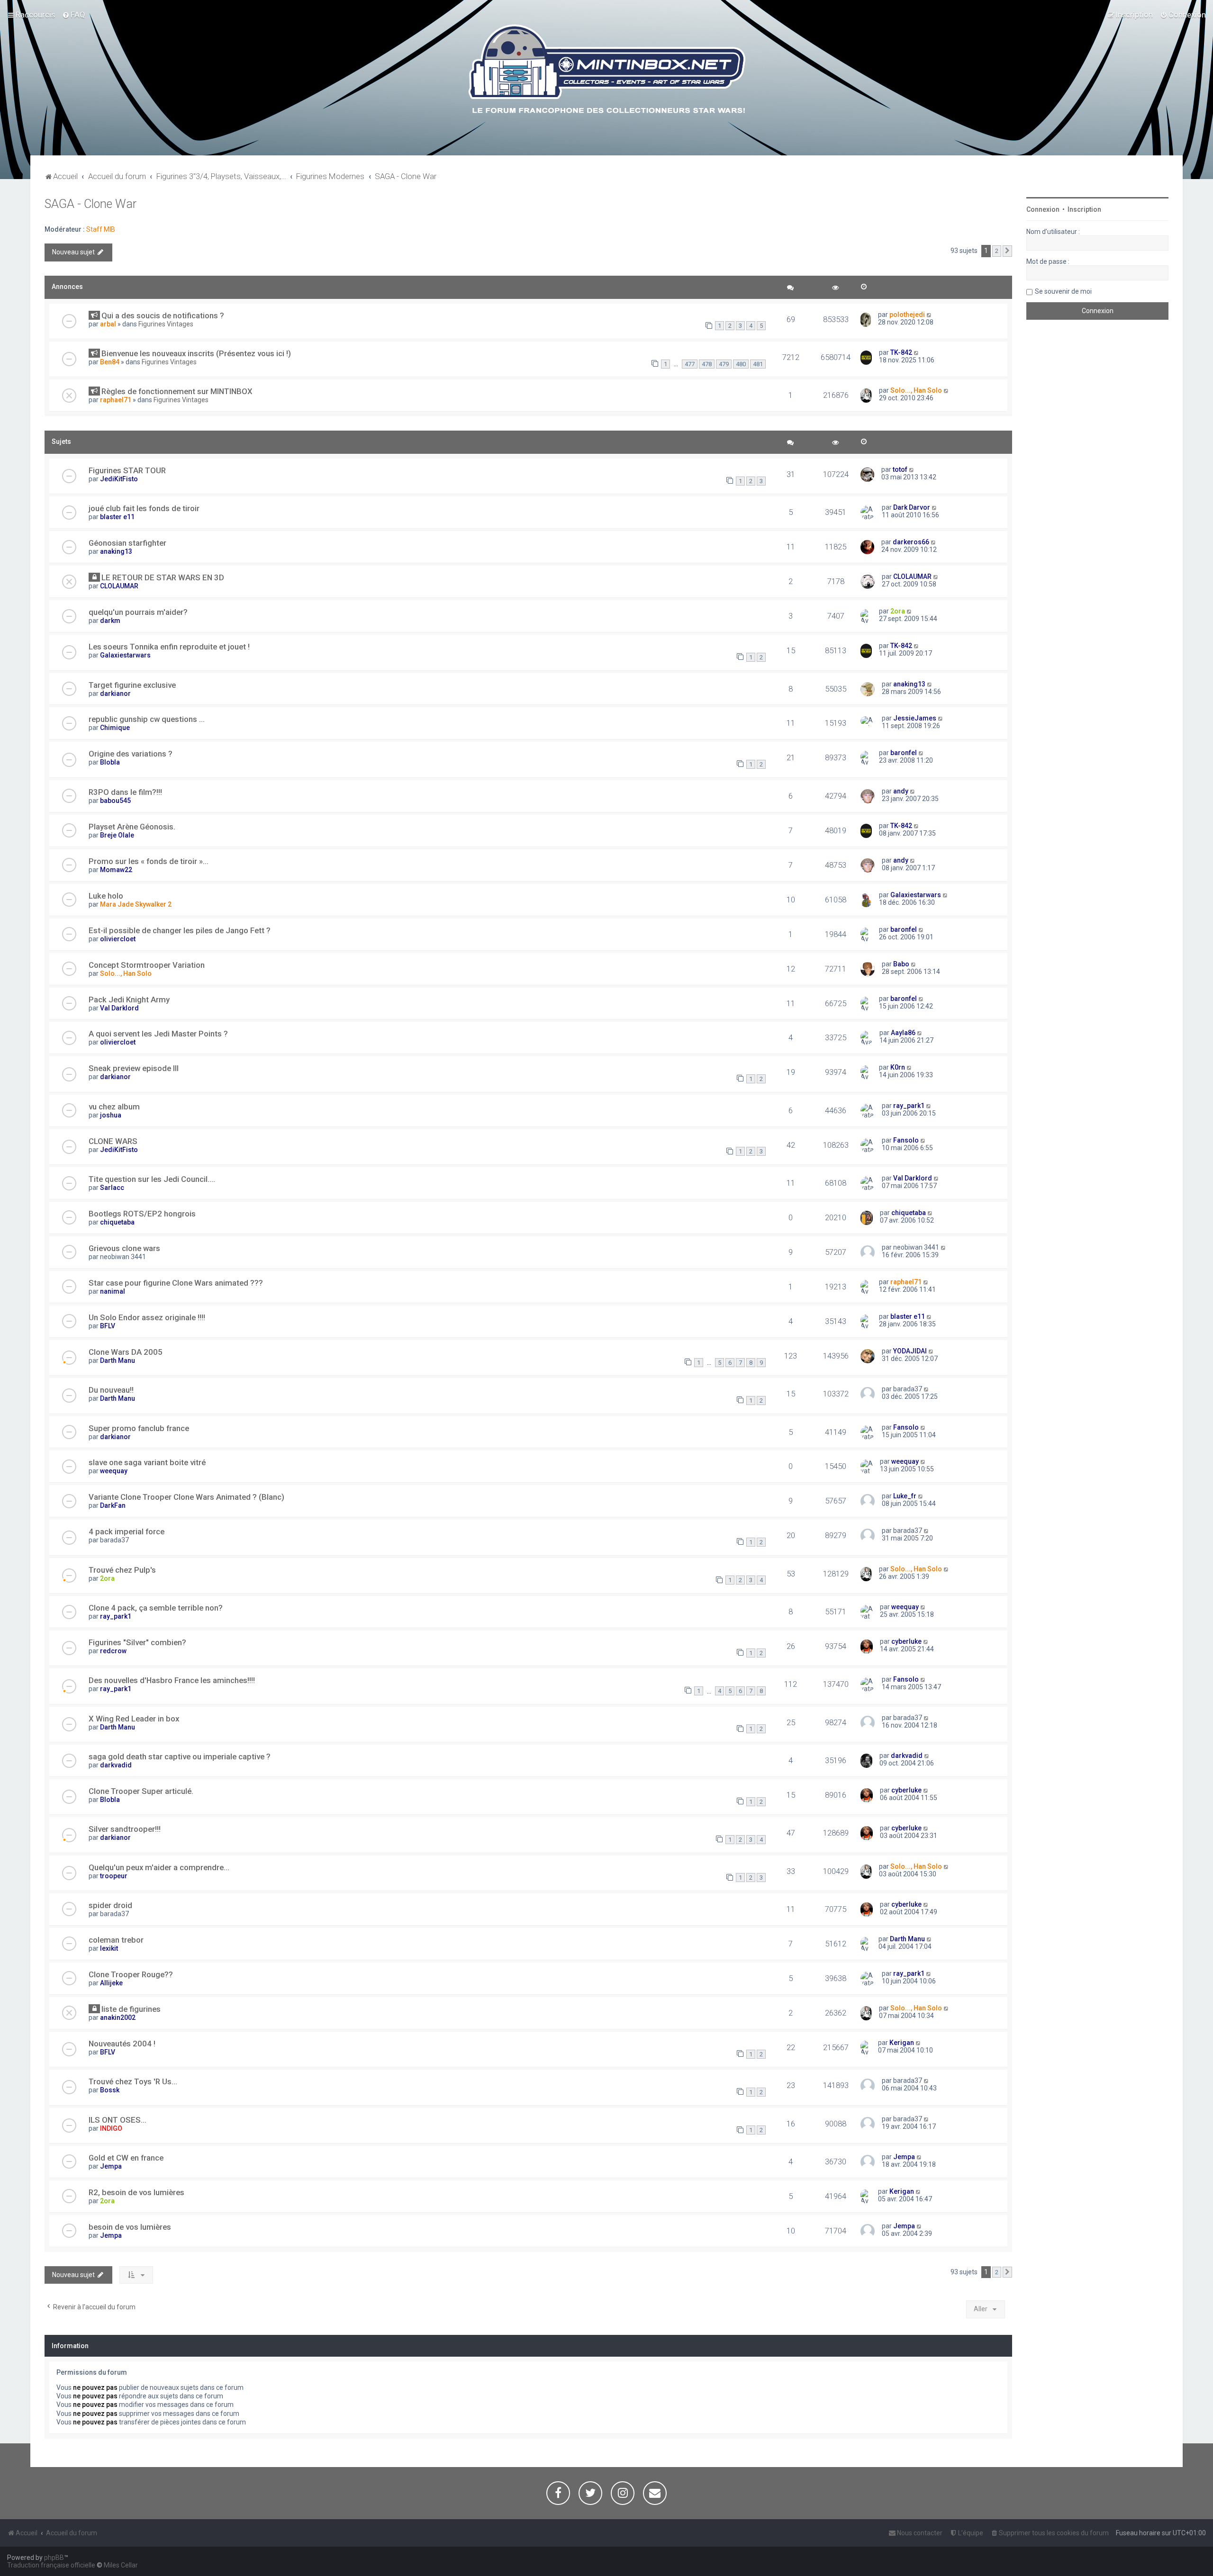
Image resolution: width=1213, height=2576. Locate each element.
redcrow (113, 1651)
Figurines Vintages (166, 324)
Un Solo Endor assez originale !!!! (147, 1317)
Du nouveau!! (111, 1390)
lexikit (109, 1948)
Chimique (115, 728)
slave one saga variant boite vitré (147, 1462)
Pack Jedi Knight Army (129, 1000)
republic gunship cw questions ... (147, 719)
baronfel (904, 753)
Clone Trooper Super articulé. (141, 1791)
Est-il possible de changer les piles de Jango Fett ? (180, 930)
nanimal (113, 1291)
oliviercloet (118, 939)
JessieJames (915, 718)
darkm (110, 621)
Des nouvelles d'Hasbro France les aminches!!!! (172, 1680)
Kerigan (902, 2043)
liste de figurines (131, 2009)
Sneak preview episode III (134, 1068)
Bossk (110, 2090)
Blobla (110, 762)
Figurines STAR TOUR (127, 470)
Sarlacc (112, 1188)
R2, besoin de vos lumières (136, 2192)
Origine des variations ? (131, 754)
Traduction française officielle (51, 2565)
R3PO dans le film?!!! (125, 792)
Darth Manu (118, 1360)
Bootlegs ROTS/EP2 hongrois (142, 1214)
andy (901, 791)
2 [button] (997, 251)
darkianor (115, 694)
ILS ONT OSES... (118, 2120)
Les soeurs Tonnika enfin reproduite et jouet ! (169, 647)
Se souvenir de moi (1063, 291)
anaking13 (116, 551)
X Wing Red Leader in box (134, 1719)
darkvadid (116, 1765)
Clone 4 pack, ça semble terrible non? (156, 1608)
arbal (108, 324)
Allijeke (111, 1983)
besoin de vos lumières (130, 2227)
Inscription (1084, 209)
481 (758, 364)
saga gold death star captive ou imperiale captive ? (180, 1756)
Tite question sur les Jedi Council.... (152, 1179)
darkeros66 (911, 542)
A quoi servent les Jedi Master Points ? (158, 1034)
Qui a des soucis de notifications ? (163, 315)
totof (900, 469)
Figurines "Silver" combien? (137, 1642)
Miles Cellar (121, 2565)
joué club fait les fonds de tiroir (144, 508)
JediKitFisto (119, 479)
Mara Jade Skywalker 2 (136, 904)
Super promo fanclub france (139, 1428)
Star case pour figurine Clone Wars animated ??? (176, 1283)
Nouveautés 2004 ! (122, 2044)
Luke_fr (905, 1496)
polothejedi (907, 315)
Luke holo (106, 896)
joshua (111, 1115)
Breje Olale (117, 835)
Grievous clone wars (124, 1248)
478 (707, 364)
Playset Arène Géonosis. (132, 827)
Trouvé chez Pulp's (122, 1570)
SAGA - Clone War (91, 204)
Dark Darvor (912, 507)
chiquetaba (117, 1222)
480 (741, 364)
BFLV (108, 1326)
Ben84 (110, 362)
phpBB (54, 2558)
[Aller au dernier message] (929, 315)
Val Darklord (119, 1008)
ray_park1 (909, 1106)
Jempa (111, 2166)
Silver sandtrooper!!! (125, 1829)
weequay (114, 1471)
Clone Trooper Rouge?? (131, 1974)
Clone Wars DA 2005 (126, 1352)
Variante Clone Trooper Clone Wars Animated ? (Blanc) (186, 1497)
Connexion (1043, 209)
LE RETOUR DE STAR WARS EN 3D (163, 577)
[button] (1007, 251)
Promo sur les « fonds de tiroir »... (149, 861)
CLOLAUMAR (119, 586)
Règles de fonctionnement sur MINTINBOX (177, 391)
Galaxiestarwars (125, 655)
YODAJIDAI (910, 1351)
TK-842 (901, 352)
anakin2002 (118, 2018)
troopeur (114, 1876)
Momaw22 (116, 870)
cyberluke (906, 1641)
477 (690, 364)
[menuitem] (74, 15)
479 (724, 364)
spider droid (110, 1905)
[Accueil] (607, 71)
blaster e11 (117, 517)
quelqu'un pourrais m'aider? (138, 612)
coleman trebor (116, 1940)
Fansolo (906, 1140)
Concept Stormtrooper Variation (147, 965)
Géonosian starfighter (127, 543)
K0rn (898, 1067)
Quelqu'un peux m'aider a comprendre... (159, 1867)
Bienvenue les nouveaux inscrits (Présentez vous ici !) (196, 353)
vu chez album (114, 1107)
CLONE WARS (113, 1141)
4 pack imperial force (127, 1531)
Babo (901, 964)
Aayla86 (903, 1033)
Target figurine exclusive (132, 685)
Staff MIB (101, 229)
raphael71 (116, 400)
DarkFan (113, 1505)
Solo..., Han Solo (916, 390)
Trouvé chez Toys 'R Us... (133, 2081)
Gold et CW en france (126, 2158)
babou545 (115, 801)
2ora (898, 611)
